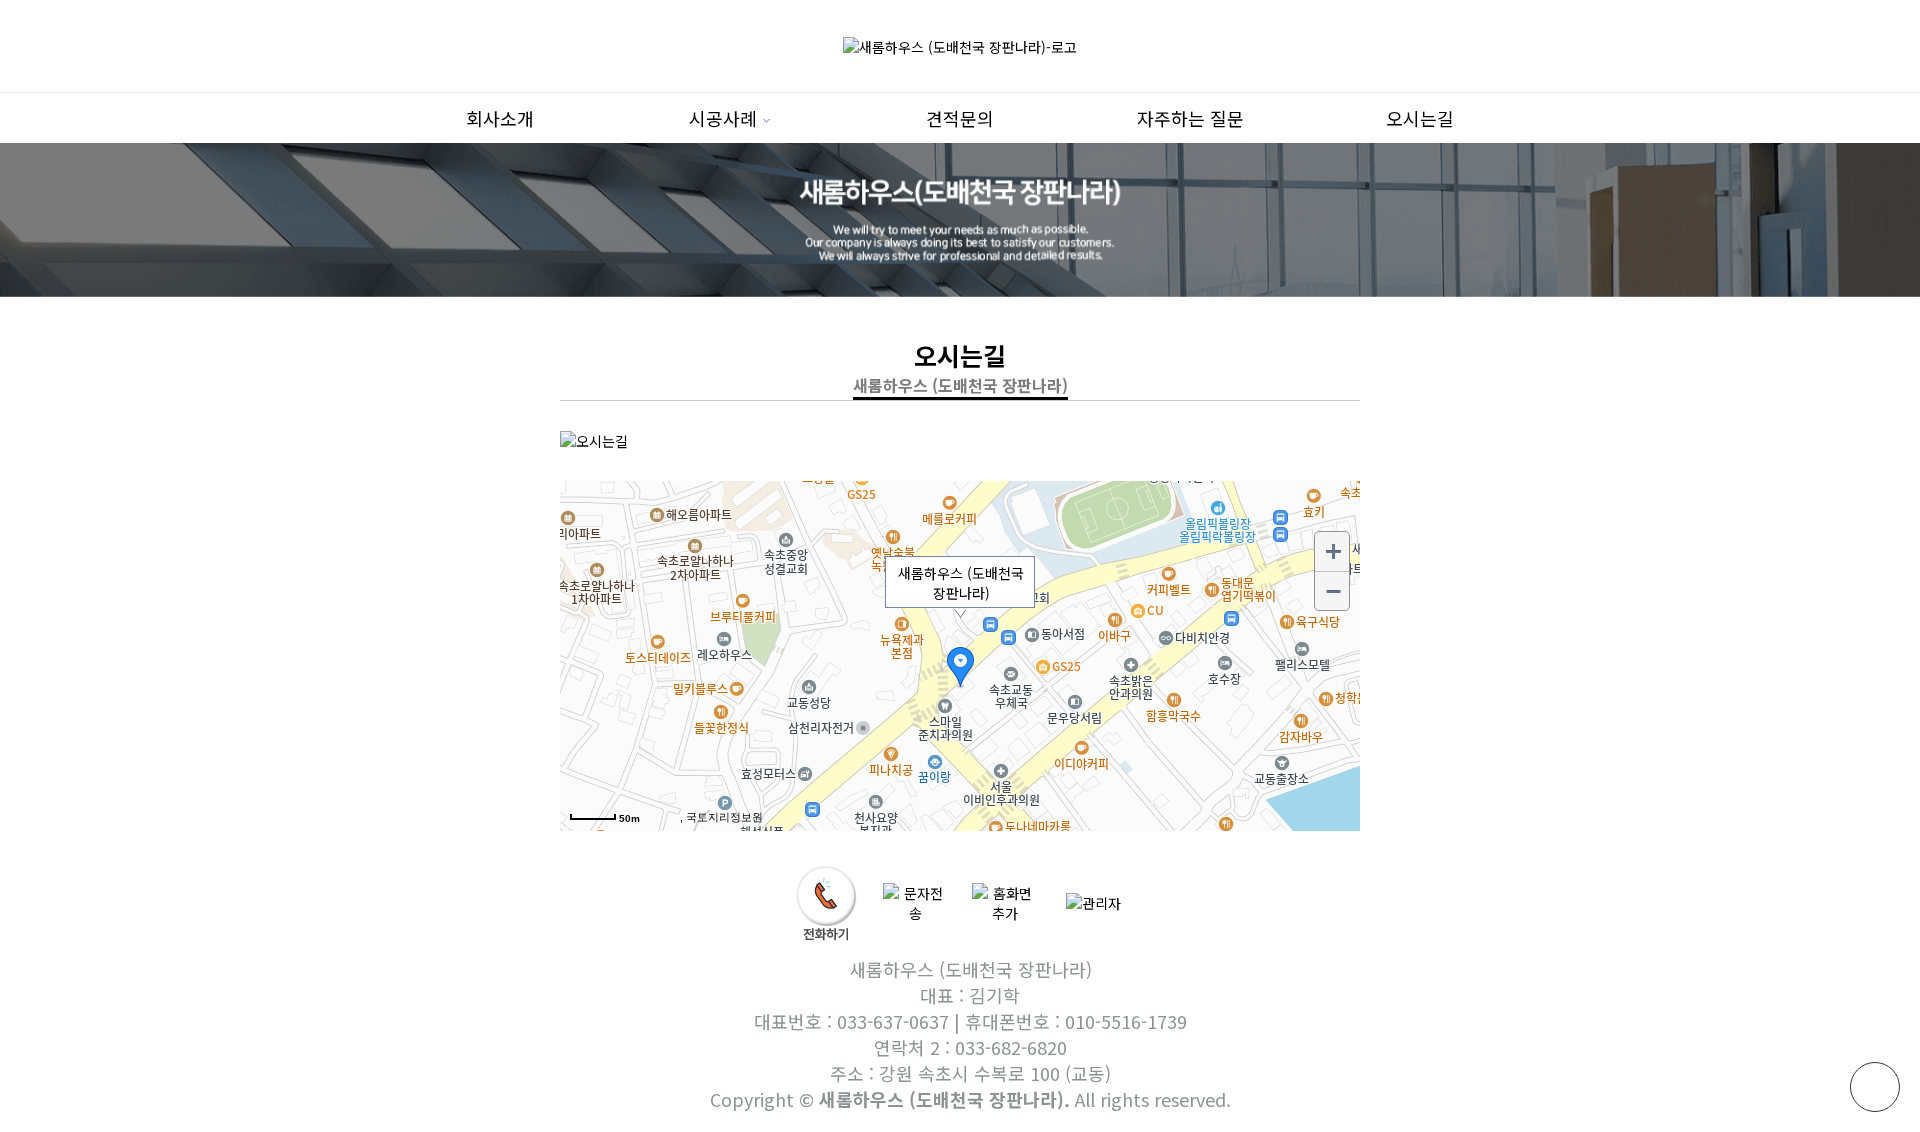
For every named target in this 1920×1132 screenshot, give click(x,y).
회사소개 (500, 118)
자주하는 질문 (1190, 118)
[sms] (915, 901)
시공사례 (723, 118)
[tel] (826, 901)
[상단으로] (1875, 1087)
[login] (1093, 901)
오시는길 (1420, 118)
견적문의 (960, 118)
